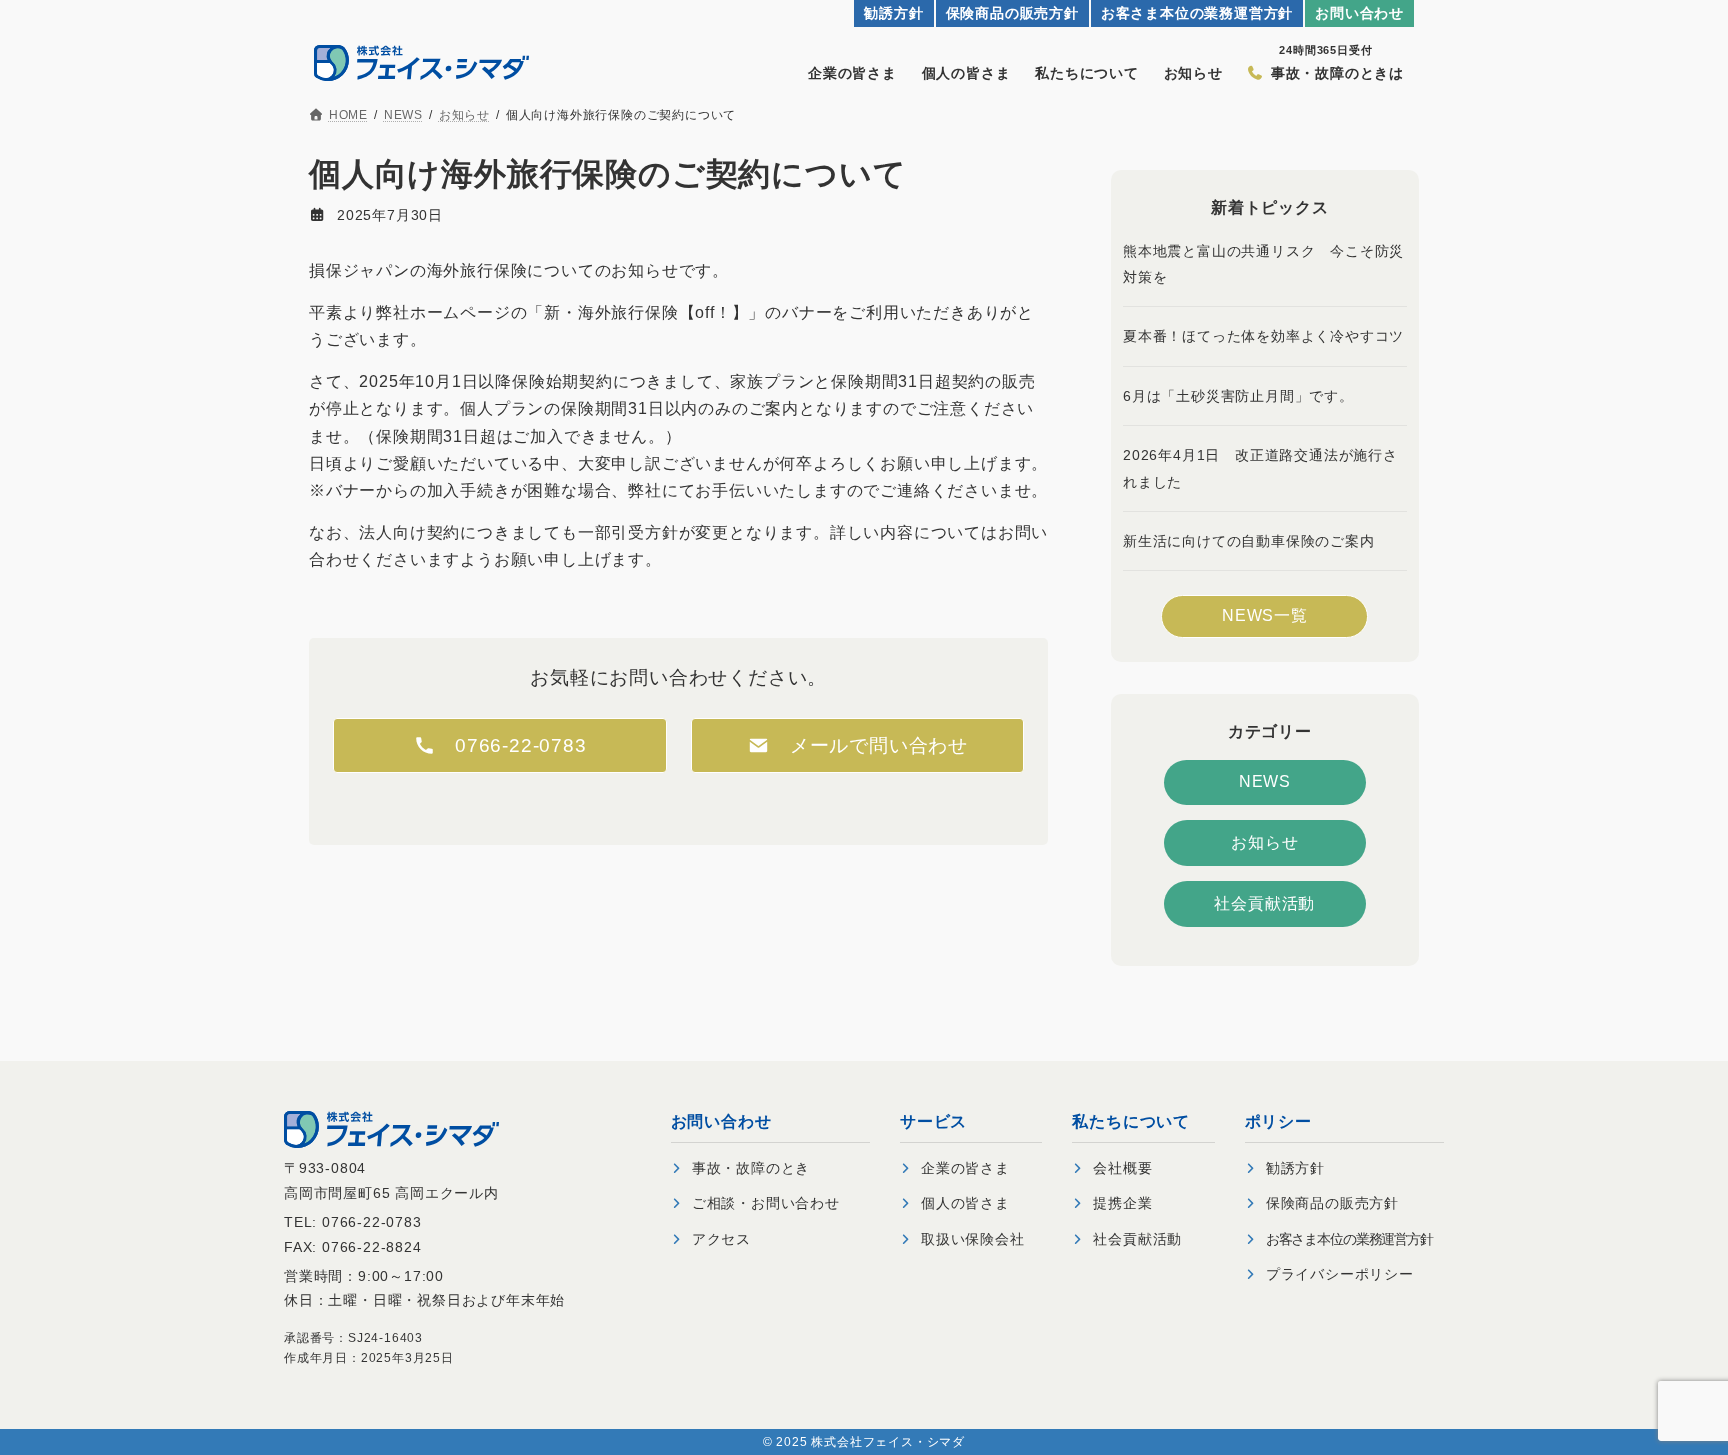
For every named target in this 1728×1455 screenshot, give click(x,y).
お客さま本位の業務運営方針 (1197, 13)
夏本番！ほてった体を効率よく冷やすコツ (1263, 336)
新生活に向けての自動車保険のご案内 (1249, 541)
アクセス (721, 1239)
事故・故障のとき (751, 1168)
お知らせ (1193, 73)
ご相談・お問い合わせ (766, 1203)
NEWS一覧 (1265, 615)
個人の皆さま (966, 73)
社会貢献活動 (1265, 902)
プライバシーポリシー (1340, 1274)
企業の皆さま (852, 73)
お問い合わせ (1359, 13)
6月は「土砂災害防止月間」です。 (1238, 396)
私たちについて (1087, 73)
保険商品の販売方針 (1012, 13)
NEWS (1265, 781)
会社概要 (1122, 1168)
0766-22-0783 (521, 745)
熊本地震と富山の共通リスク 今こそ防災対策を (1263, 263)
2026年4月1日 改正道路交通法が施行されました (1260, 468)
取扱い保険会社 (973, 1239)
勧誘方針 (893, 13)
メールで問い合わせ (869, 745)
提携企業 (1122, 1203)
